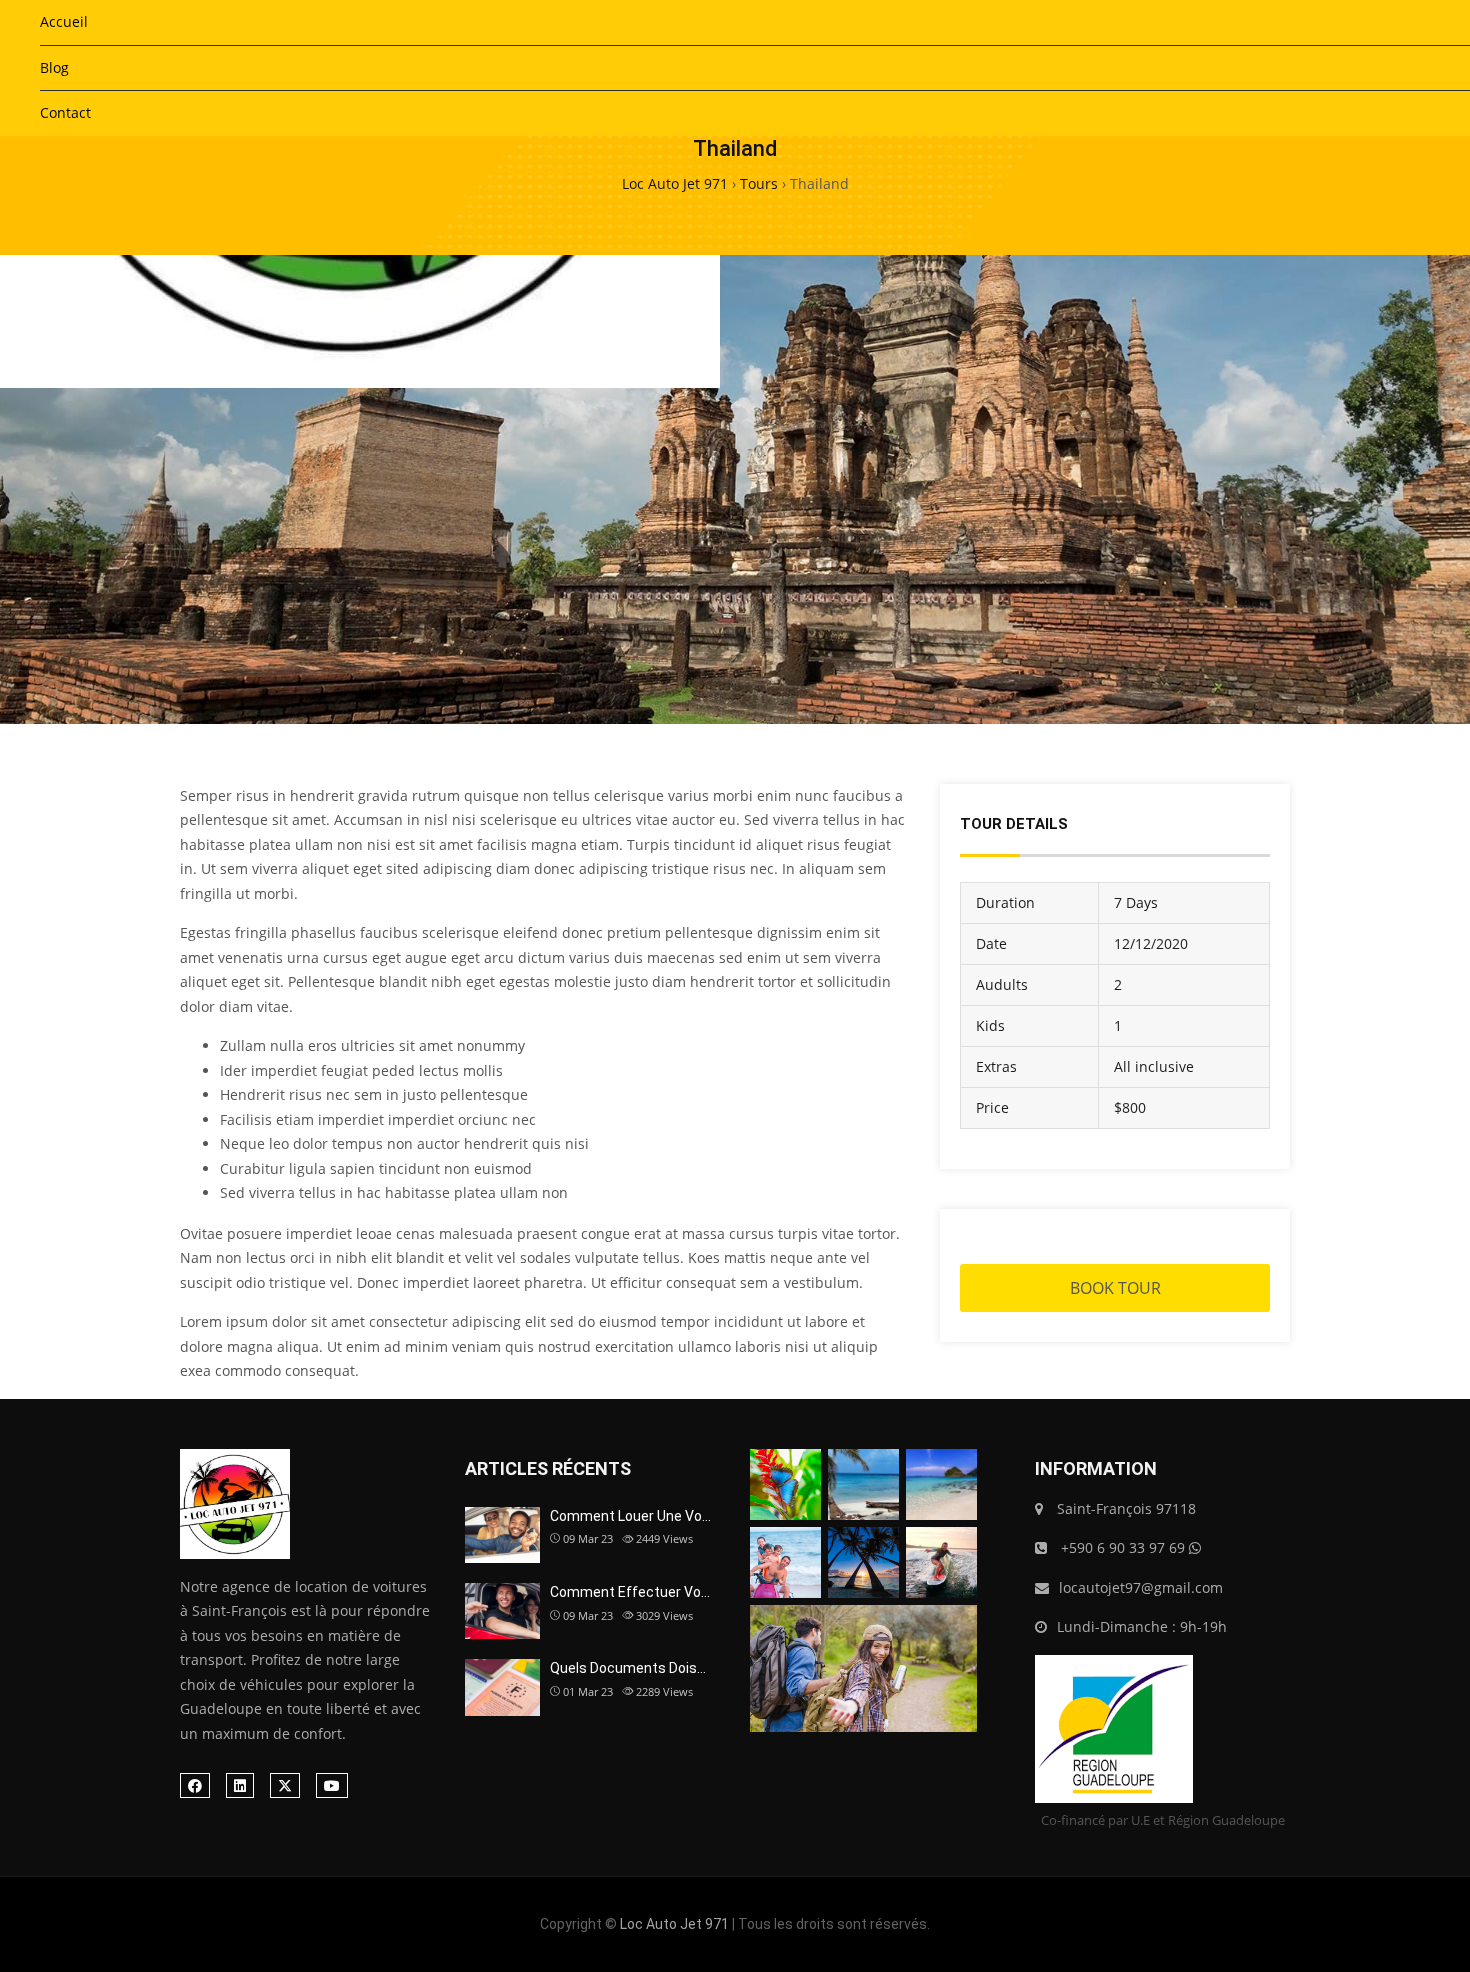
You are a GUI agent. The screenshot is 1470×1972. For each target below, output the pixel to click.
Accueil (64, 21)
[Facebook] (195, 1785)
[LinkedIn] (240, 1785)
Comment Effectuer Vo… (630, 1592)
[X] (285, 1785)
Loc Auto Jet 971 (674, 1924)
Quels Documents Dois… (628, 1668)
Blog (54, 67)
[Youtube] (332, 1785)
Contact (65, 112)
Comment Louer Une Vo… (630, 1516)
